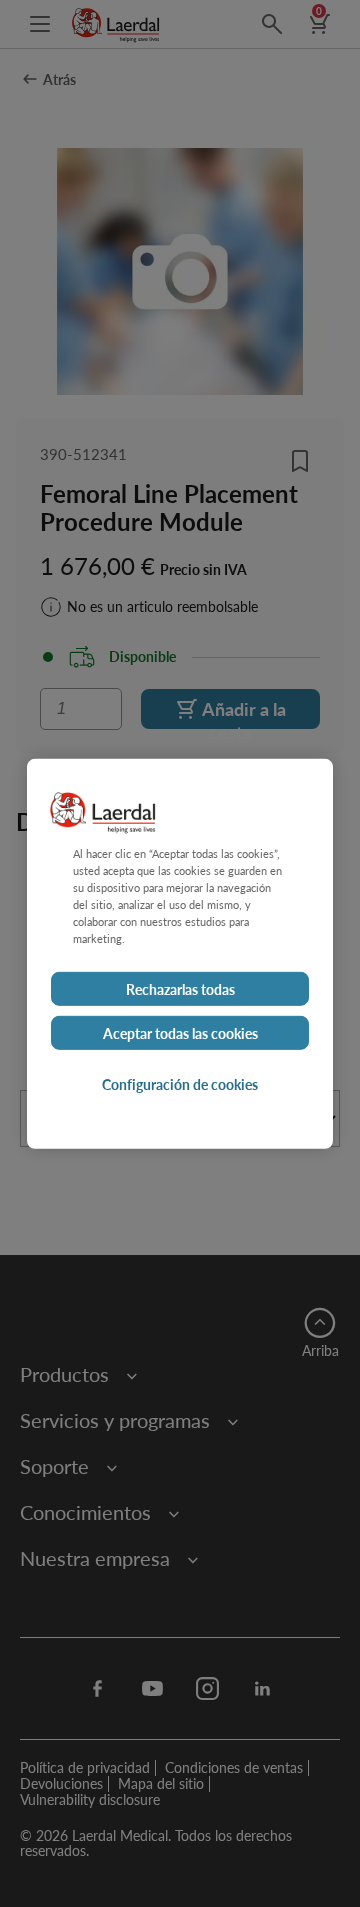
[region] (180, 953)
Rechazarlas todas (180, 989)
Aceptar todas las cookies (180, 1033)
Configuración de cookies (180, 1084)
